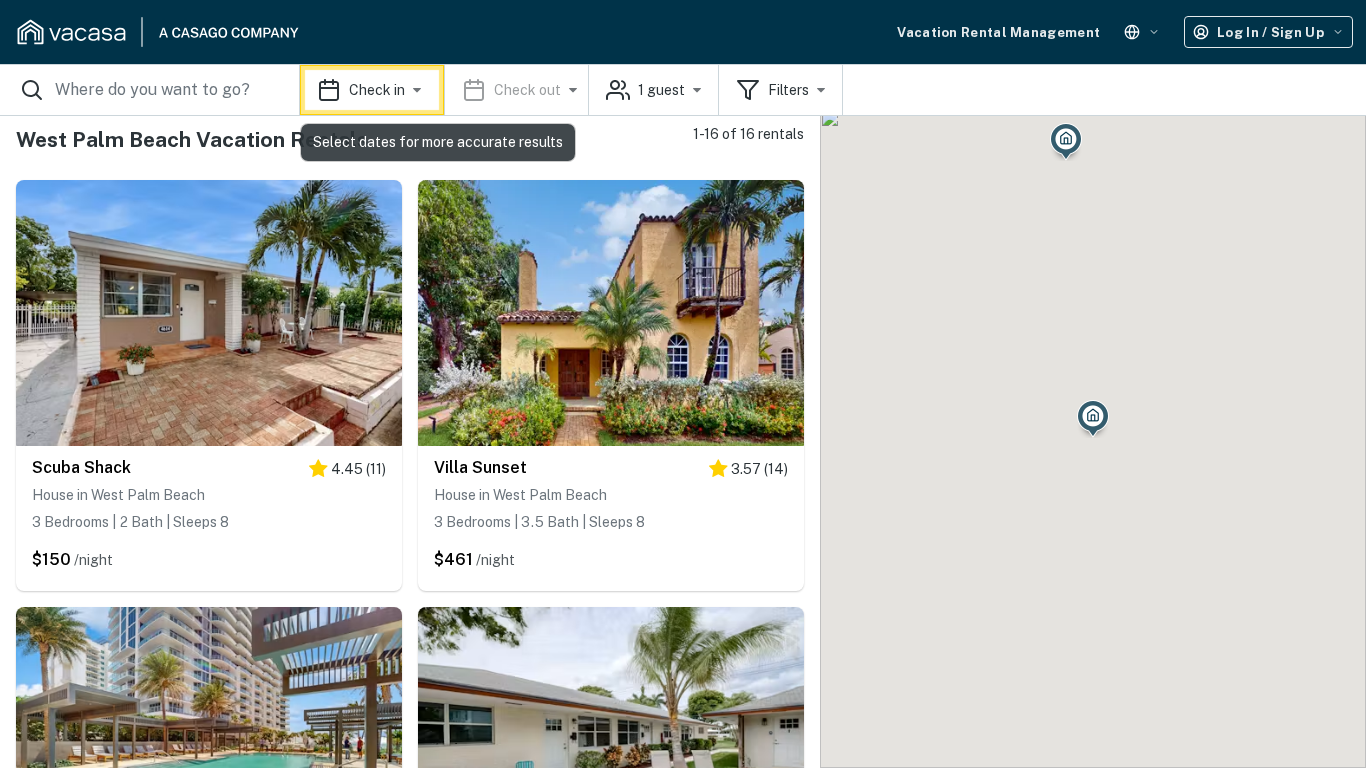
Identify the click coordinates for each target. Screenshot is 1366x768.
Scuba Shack (81, 467)
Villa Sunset (480, 467)
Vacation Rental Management (998, 32)
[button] (444, 90)
